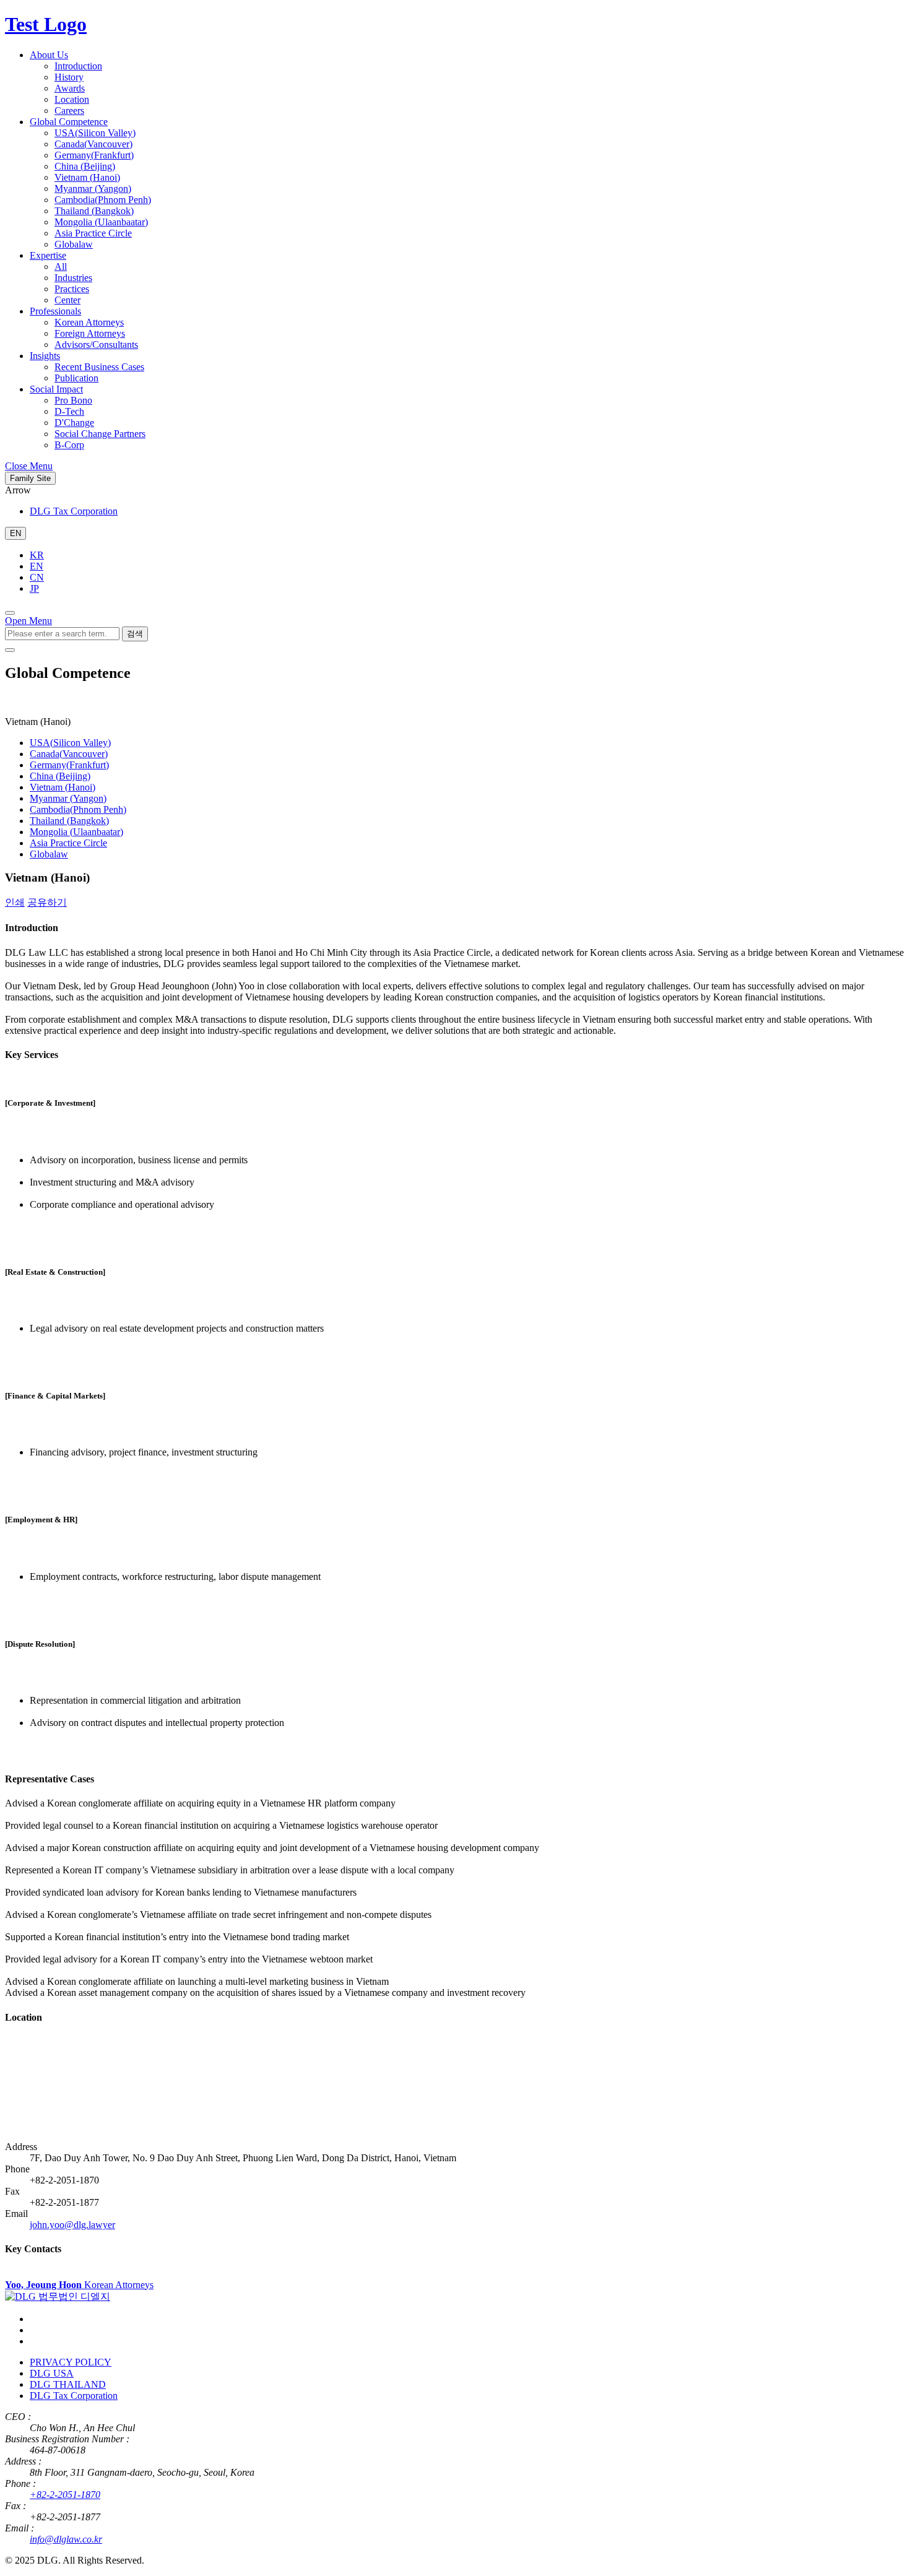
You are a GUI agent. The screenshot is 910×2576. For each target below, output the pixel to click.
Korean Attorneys (89, 322)
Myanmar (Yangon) (93, 189)
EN (37, 566)
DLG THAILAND (68, 2384)
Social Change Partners (100, 434)
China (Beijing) (85, 166)
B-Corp (69, 445)
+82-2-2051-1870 (65, 2495)
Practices (72, 289)
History (69, 77)
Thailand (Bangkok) (94, 211)
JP (34, 588)
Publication (76, 378)
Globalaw (74, 244)
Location (72, 99)
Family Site (30, 478)
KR (37, 555)
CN (37, 577)
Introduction (78, 66)
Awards (70, 88)
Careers (69, 111)
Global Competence (69, 122)
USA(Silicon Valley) (95, 133)
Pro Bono (73, 400)
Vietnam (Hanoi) (87, 177)
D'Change (74, 423)
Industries (73, 278)
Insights (45, 356)
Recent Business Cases (99, 367)
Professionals (55, 311)
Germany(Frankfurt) (94, 155)
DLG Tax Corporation (74, 511)
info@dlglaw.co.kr (66, 2539)
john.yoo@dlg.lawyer (72, 2225)
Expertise (48, 255)
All (61, 267)
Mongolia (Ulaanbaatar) (101, 222)
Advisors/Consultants (96, 345)
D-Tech (69, 411)
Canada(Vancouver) (93, 144)
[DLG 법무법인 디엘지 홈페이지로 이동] (58, 2296)
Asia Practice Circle (93, 233)
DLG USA (52, 2373)
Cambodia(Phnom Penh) (103, 200)
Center (67, 300)
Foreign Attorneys (90, 333)
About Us (49, 55)
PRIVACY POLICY (71, 2362)
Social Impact (56, 389)
